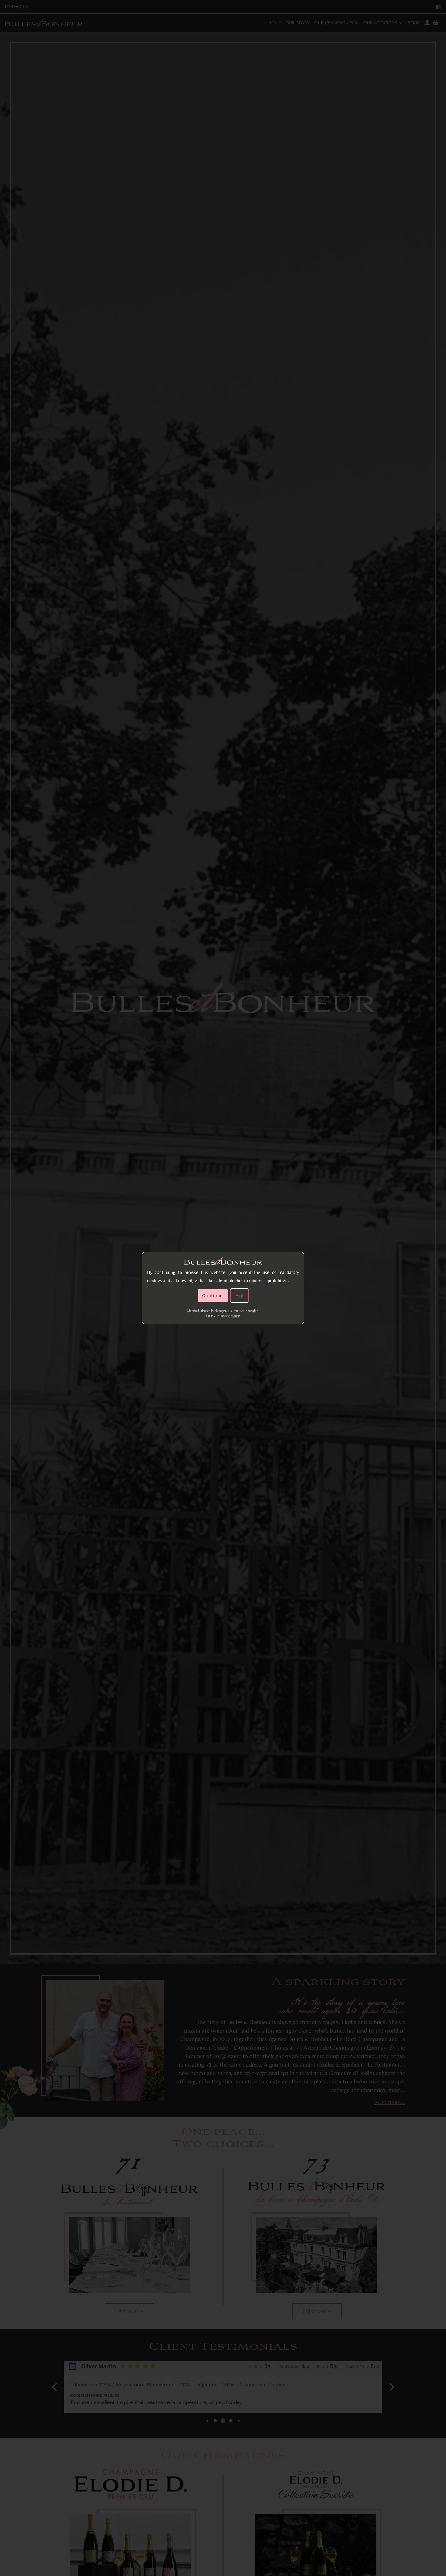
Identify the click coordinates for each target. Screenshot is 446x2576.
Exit (240, 1296)
